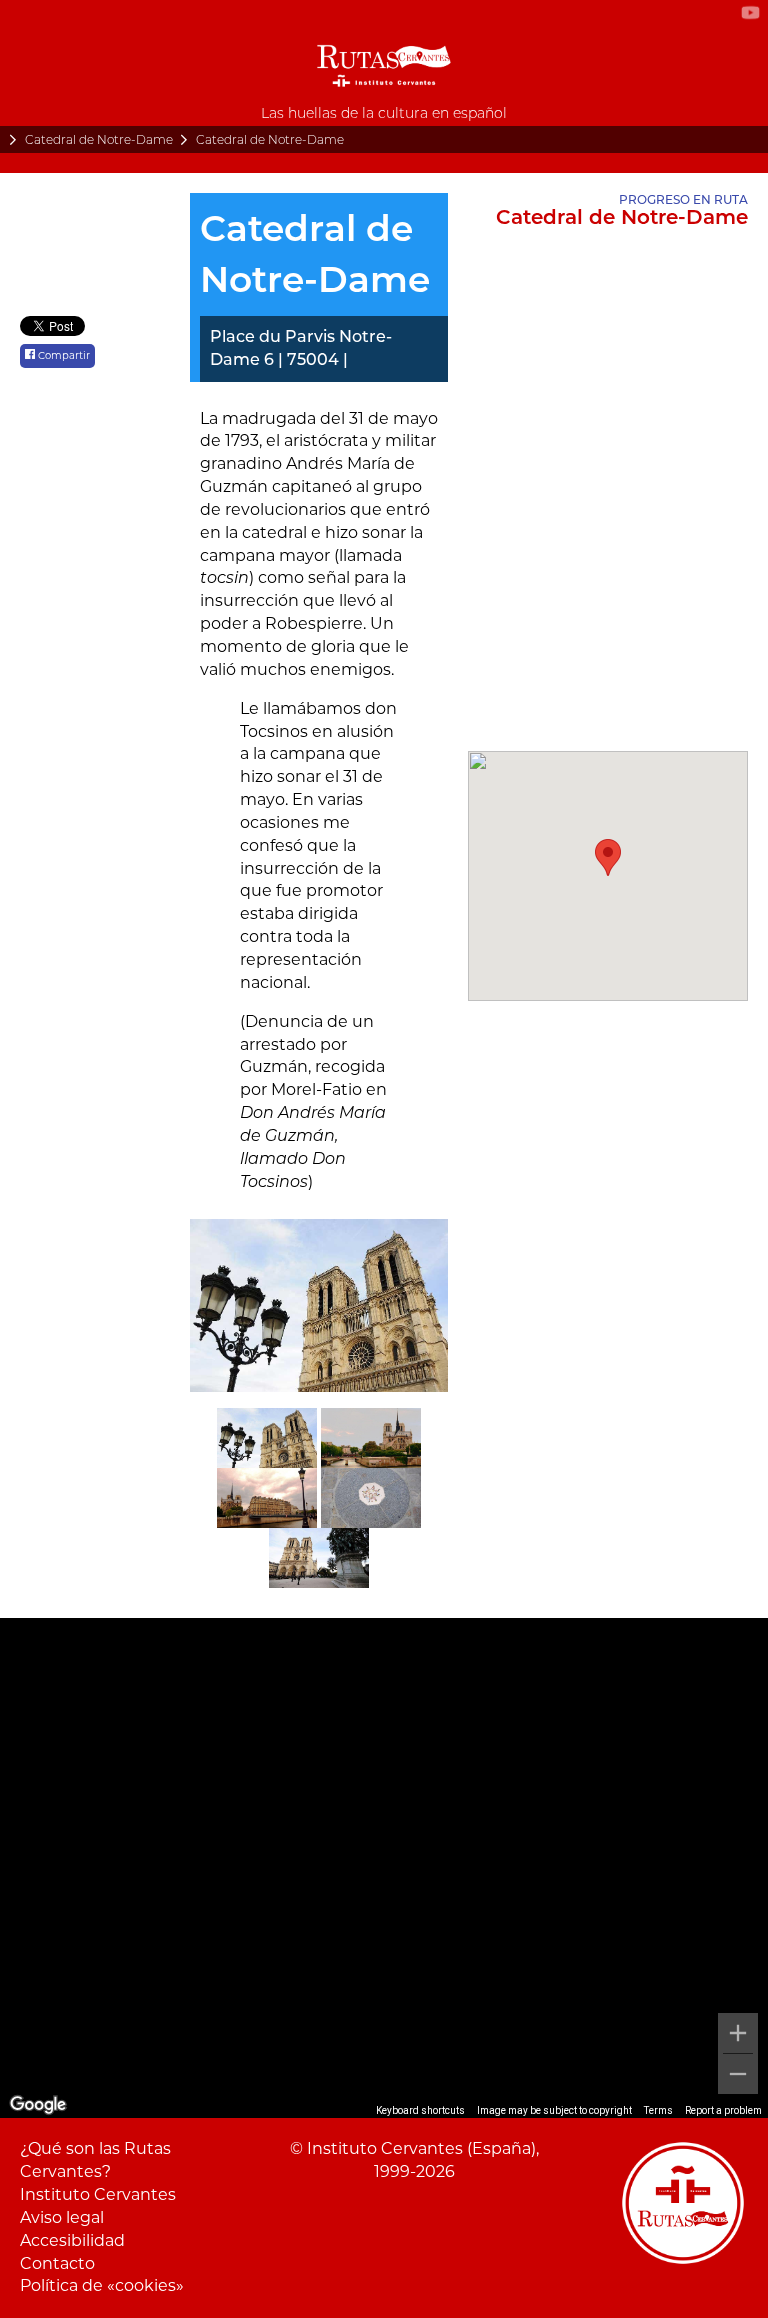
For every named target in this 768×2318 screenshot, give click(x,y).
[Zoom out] (738, 2074)
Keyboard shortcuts (420, 2110)
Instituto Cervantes (98, 2194)
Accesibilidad (72, 2240)
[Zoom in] (738, 2033)
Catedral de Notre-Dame (99, 139)
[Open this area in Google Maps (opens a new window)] (38, 2105)
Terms (658, 2110)
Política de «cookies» (102, 2285)
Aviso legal (62, 2217)
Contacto (57, 2263)
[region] (384, 1868)
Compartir (62, 355)
